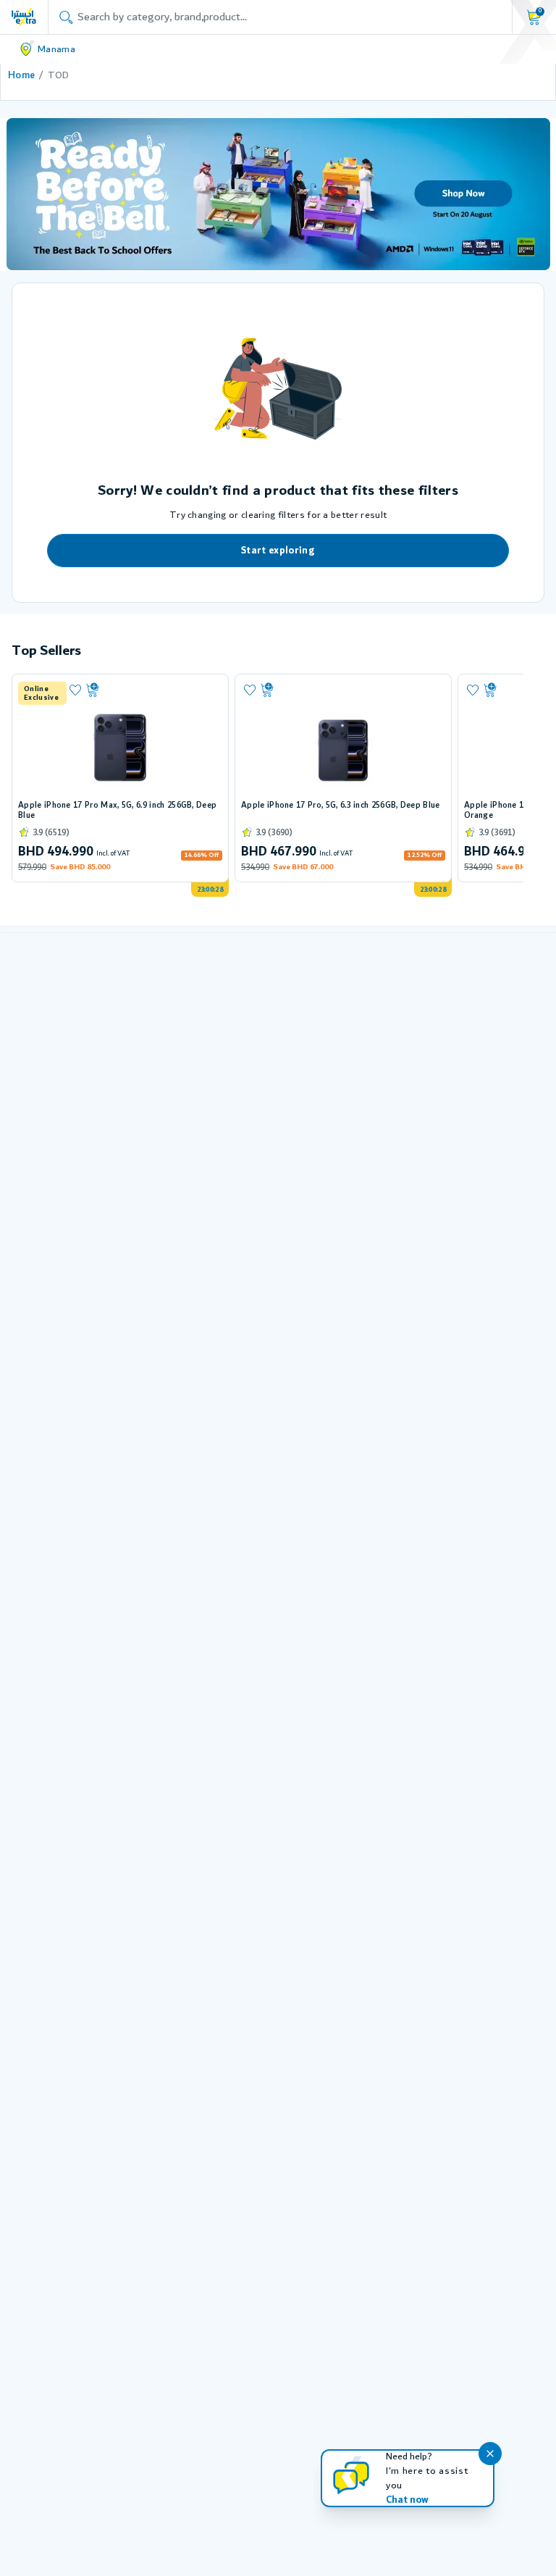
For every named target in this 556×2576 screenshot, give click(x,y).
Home (21, 75)
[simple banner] (24, 17)
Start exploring (278, 551)
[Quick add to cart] (152, 690)
